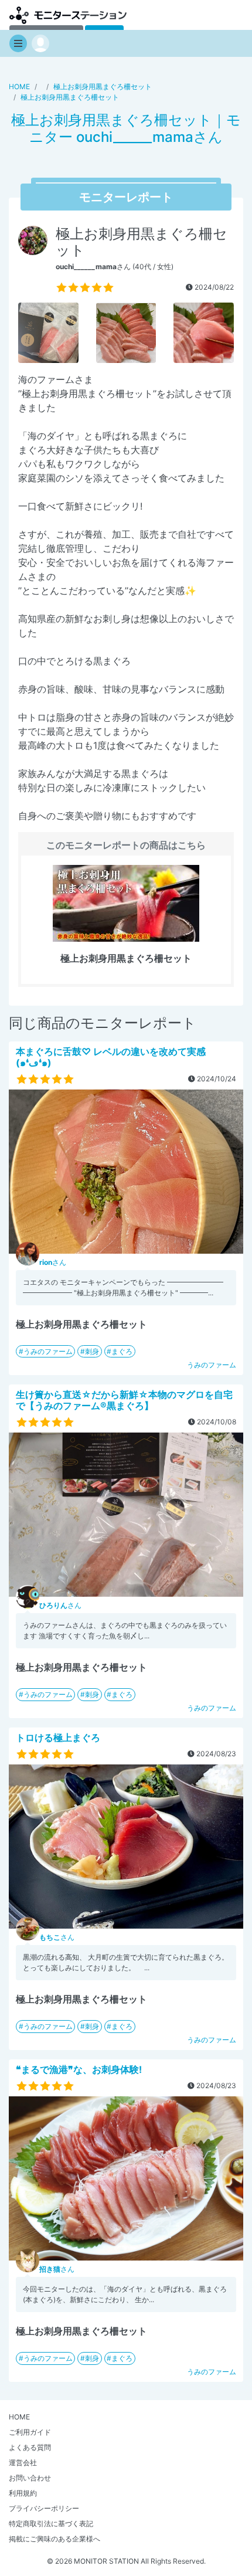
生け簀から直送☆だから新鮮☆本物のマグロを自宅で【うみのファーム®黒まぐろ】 (124, 1400)
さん (53, 1262)
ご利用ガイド (30, 2432)
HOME (19, 2417)
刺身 (92, 1351)
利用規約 (23, 2493)
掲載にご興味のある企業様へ (55, 2539)
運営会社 (23, 2463)
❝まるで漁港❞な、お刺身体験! (79, 2069)
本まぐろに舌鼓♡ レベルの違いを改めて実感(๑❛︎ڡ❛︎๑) (111, 1057)
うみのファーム (48, 1351)
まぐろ (122, 1351)
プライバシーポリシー (44, 2508)
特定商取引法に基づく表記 (51, 2524)
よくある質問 (30, 2447)
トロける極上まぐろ (58, 1737)
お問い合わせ (30, 2478)
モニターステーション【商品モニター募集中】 (68, 15)
